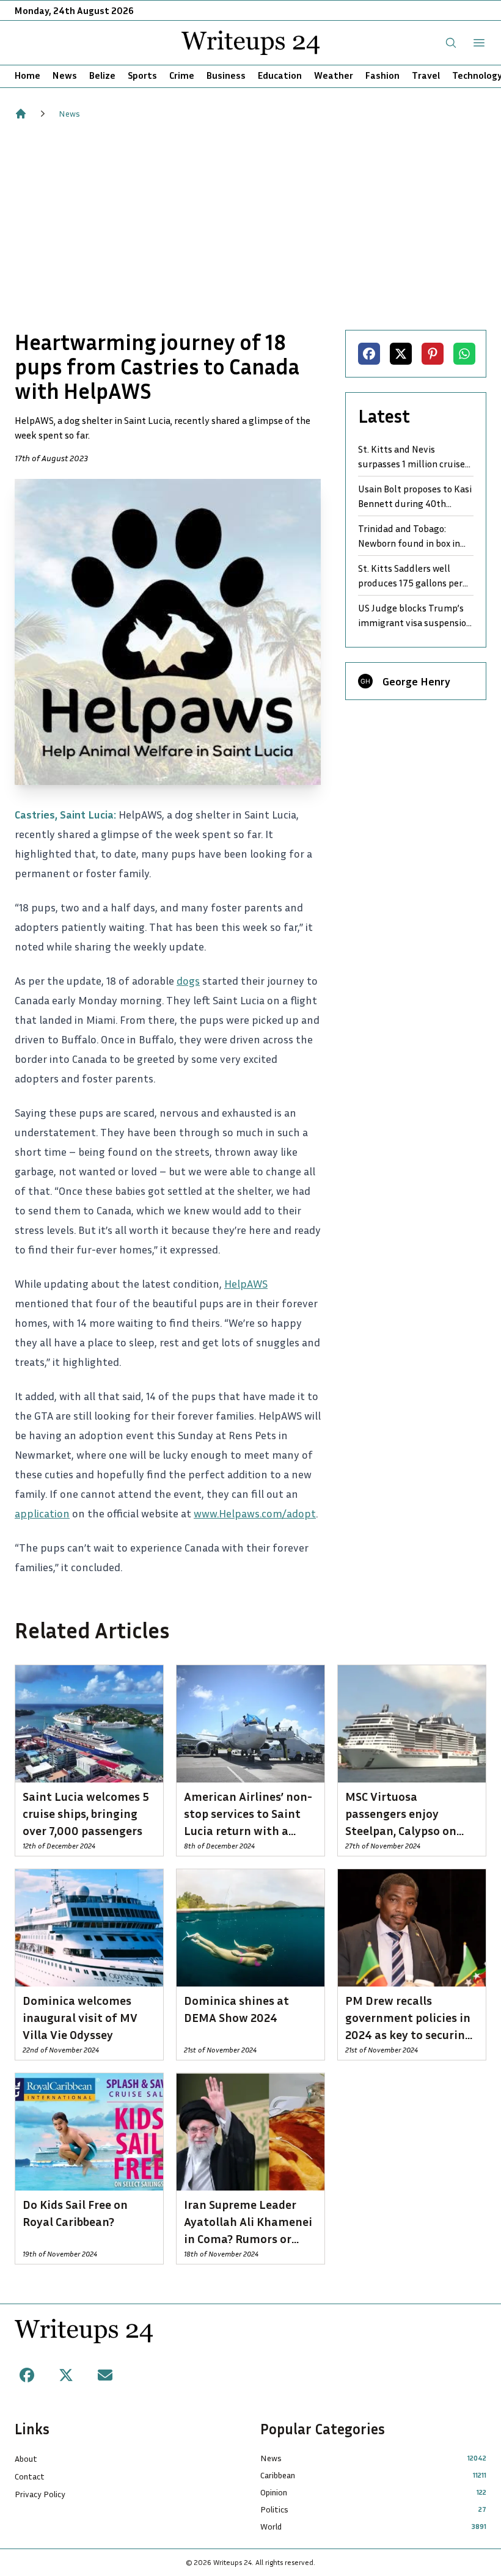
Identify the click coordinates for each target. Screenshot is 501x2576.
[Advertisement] (250, 225)
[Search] (451, 43)
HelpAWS (246, 1283)
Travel (426, 75)
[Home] (21, 114)
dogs (188, 980)
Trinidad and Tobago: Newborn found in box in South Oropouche (409, 536)
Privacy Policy (40, 2494)
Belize (102, 75)
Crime (182, 75)
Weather (334, 75)
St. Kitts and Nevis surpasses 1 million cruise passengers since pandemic (415, 457)
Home (27, 75)
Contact (30, 2476)
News (65, 75)
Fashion (382, 75)
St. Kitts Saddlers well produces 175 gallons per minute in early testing (410, 576)
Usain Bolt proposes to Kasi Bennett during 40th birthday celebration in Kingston (415, 497)
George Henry (416, 681)
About (26, 2458)
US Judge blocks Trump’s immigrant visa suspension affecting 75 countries (415, 616)
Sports (142, 75)
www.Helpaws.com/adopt (255, 1513)
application (42, 1513)
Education (280, 75)
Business (226, 75)
